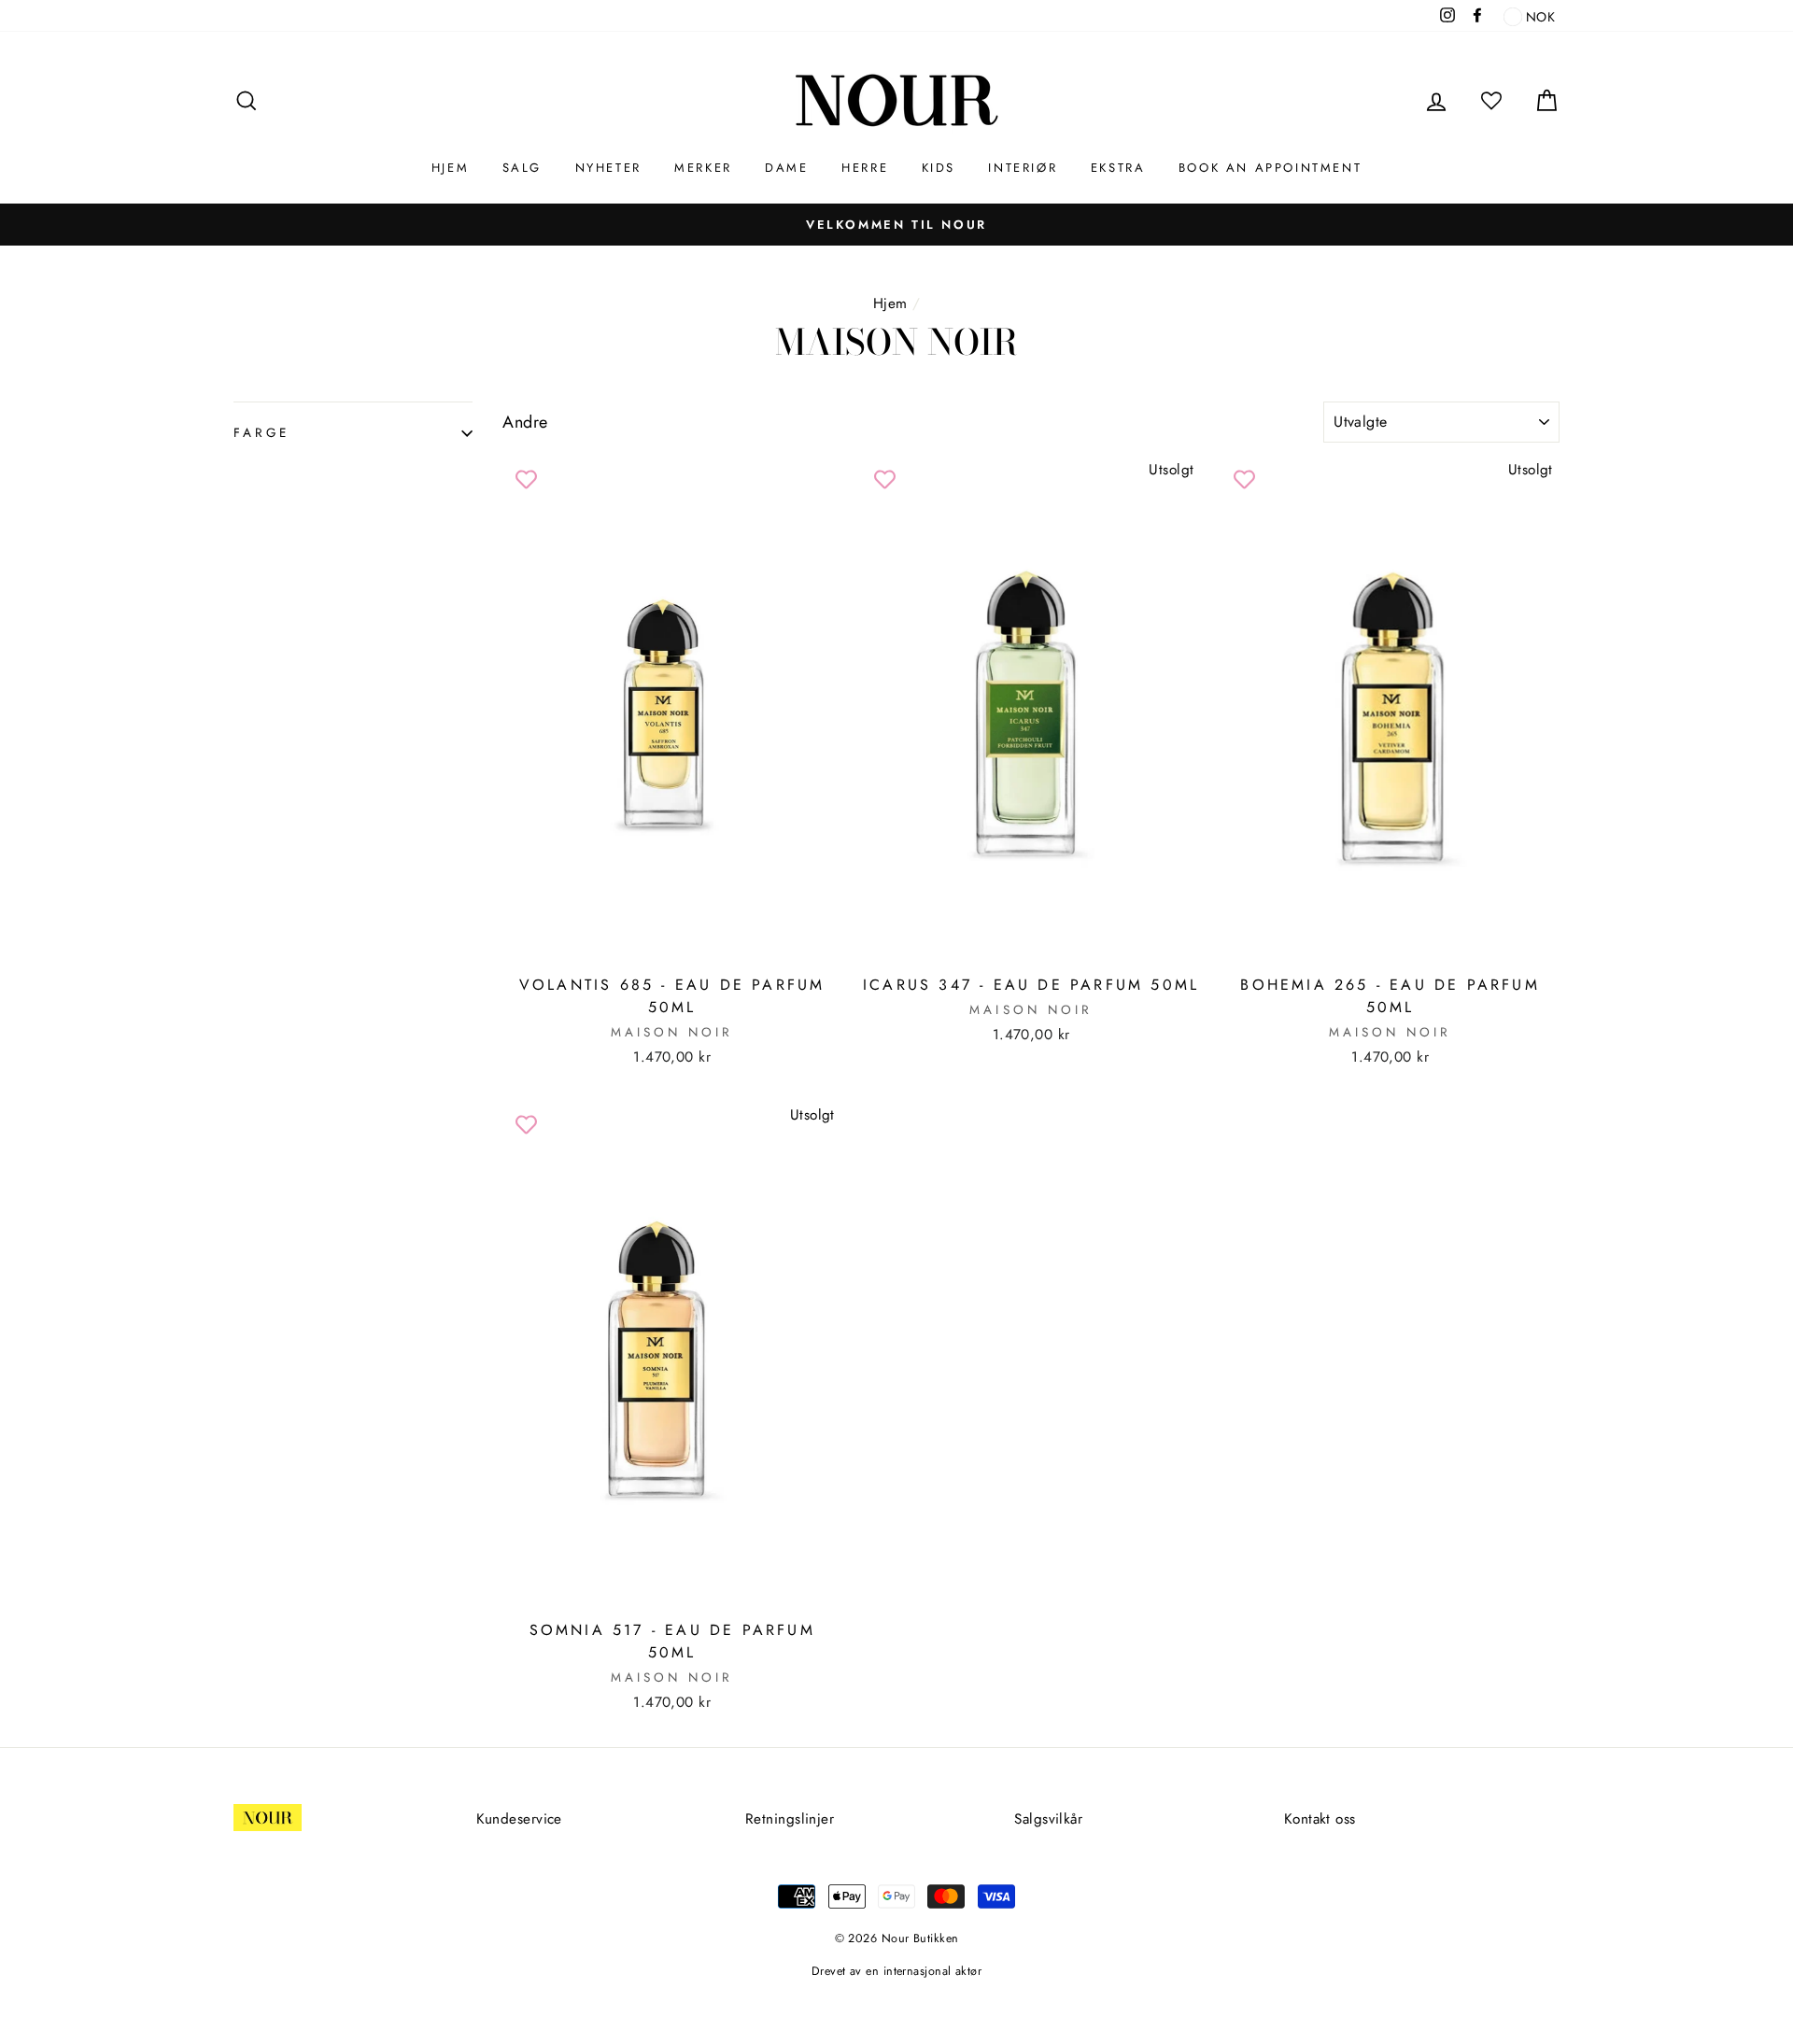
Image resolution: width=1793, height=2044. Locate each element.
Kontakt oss (1320, 1819)
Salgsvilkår (1048, 1819)
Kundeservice (519, 1819)
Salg (522, 168)
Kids (939, 168)
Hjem (450, 168)
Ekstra (1118, 168)
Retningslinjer (790, 1819)
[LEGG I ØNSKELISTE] (526, 480)
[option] (896, 224)
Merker (703, 168)
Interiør (1023, 168)
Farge (261, 433)
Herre (865, 168)
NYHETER (608, 168)
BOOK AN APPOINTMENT (1270, 168)
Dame (786, 168)
